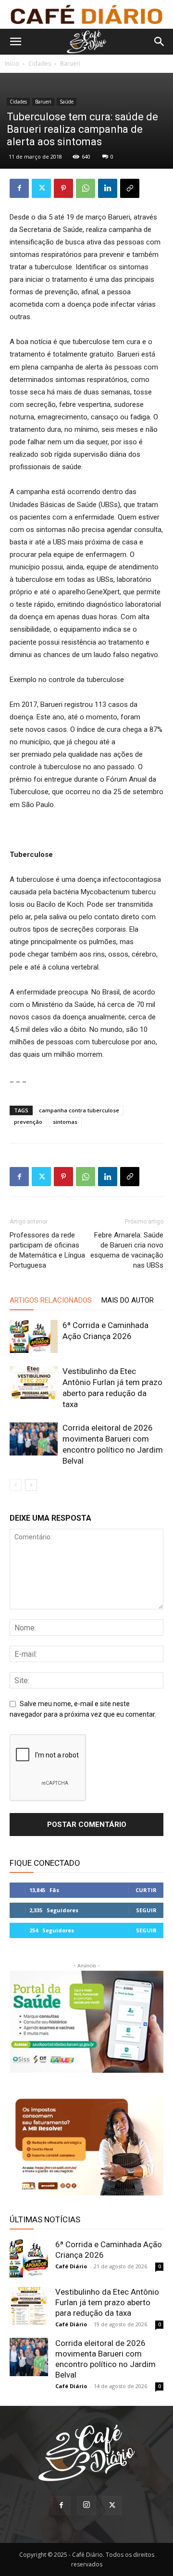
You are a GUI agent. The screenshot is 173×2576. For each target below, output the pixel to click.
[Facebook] (19, 188)
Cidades (40, 64)
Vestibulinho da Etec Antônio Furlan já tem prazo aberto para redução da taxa (107, 2302)
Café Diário (71, 2266)
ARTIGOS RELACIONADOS (51, 1300)
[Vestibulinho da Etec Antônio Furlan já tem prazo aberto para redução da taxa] (34, 1382)
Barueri (70, 64)
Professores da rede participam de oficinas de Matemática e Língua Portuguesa (47, 1250)
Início (12, 64)
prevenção (28, 1122)
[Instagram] (86, 2506)
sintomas (65, 1122)
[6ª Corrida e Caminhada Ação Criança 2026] (34, 1336)
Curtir (146, 1890)
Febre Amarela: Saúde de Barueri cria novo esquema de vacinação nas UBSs (127, 1250)
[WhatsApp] (86, 188)
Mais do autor (128, 1300)
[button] (15, 42)
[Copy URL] (130, 188)
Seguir (146, 1910)
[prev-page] (16, 1485)
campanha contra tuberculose (79, 1110)
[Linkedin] (108, 188)
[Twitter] (41, 188)
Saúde (67, 102)
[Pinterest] (63, 188)
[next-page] (31, 1485)
